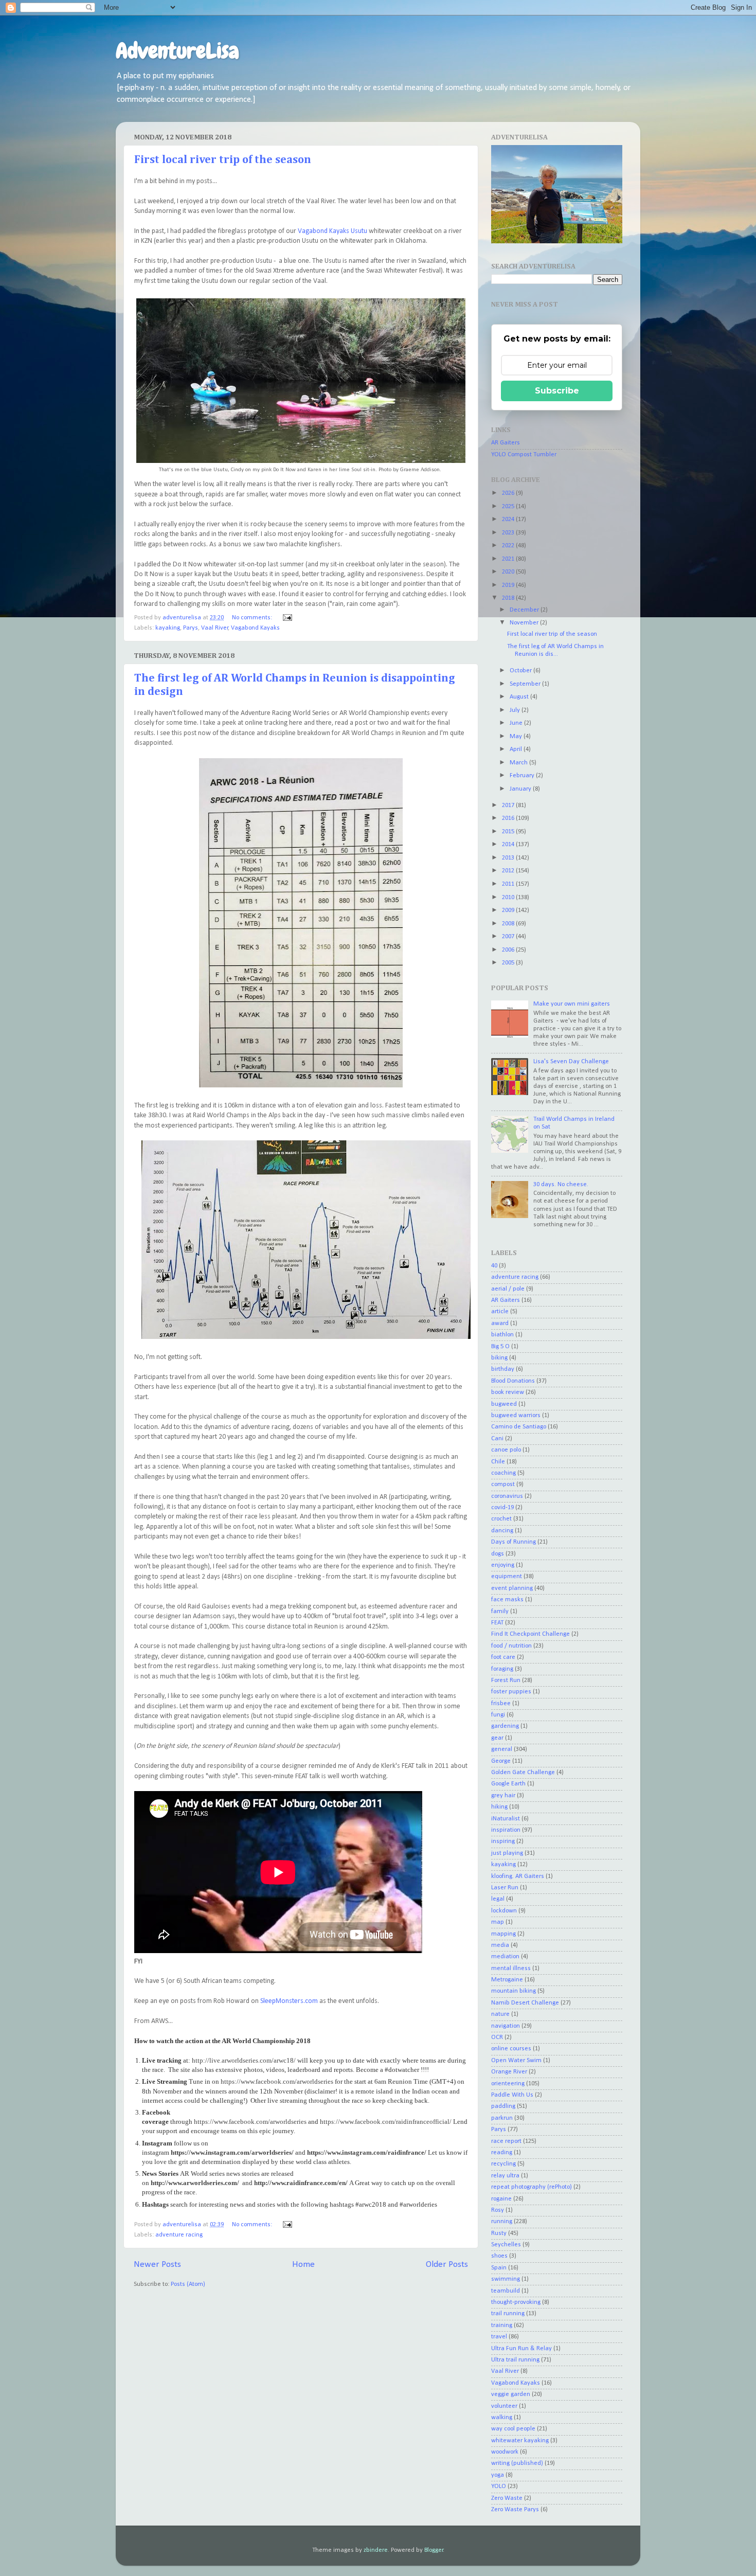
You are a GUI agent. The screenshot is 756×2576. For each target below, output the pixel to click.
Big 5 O (500, 1347)
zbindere (376, 2550)
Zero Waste (507, 2498)
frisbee (501, 1704)
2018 (509, 598)
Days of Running (514, 1542)
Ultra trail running (515, 2360)
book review (508, 1392)
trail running (508, 2314)
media (500, 1945)
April (517, 749)
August (520, 697)
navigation (506, 2026)
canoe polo (506, 1450)
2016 (509, 818)
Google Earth (508, 1784)
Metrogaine (507, 1980)
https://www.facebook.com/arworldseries (277, 2081)
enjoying (503, 1565)
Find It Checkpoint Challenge (530, 1634)
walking (502, 2418)
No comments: (253, 618)
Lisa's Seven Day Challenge (571, 1062)
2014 (509, 845)
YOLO (499, 2486)
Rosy (498, 2210)
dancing (502, 1531)
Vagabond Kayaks (255, 628)
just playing (507, 1853)
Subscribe (557, 391)
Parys (191, 628)
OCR (497, 2037)
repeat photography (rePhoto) (532, 2187)
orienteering (508, 2084)
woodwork (505, 2452)
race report (506, 2141)
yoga (498, 2475)
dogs (498, 1554)
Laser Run (505, 1888)
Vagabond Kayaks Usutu (332, 231)
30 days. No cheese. (561, 1185)
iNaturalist (506, 1819)
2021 (509, 559)
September (526, 684)
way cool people (513, 2429)
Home (303, 2265)
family (500, 1612)
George (501, 1761)
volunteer (504, 2406)
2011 (509, 884)
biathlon (502, 1335)
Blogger (434, 2550)
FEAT (497, 1623)
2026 (509, 493)
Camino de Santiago (519, 1427)
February (523, 776)
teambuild (506, 2291)
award (500, 1323)
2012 (509, 871)
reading (502, 2153)
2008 (509, 924)
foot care (503, 1657)
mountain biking (514, 1991)
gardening (505, 1726)
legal (498, 1899)
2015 (509, 832)
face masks (507, 1600)
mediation (505, 1957)
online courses (511, 2049)
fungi (498, 1715)
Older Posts (447, 2265)
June (517, 723)
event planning (512, 1588)
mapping (503, 1934)
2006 (509, 950)
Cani (497, 1439)
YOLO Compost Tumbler (524, 455)
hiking (499, 1807)
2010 (509, 898)
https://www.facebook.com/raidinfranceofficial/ (386, 2122)
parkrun (502, 2118)
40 (494, 1266)
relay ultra (505, 2176)
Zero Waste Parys (515, 2510)
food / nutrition (511, 1646)
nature (500, 2014)
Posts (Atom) (188, 2284)
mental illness (511, 1969)
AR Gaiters (506, 443)
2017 (509, 806)
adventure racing (179, 2235)
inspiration (506, 1830)
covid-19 (502, 1508)
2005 (509, 963)
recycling (503, 2164)
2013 (509, 858)
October (521, 671)
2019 (509, 585)
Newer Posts (157, 2265)
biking (499, 1358)
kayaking (168, 628)
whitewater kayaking (520, 2441)
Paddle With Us (512, 2095)
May (517, 737)
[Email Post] (287, 618)
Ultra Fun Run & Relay (521, 2349)
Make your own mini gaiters (572, 1004)
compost (503, 1484)
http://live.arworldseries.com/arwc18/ (244, 2060)
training (502, 2325)
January (521, 789)
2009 (509, 910)
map (498, 1922)
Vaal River (215, 628)
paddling (503, 2106)
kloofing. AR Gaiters (518, 1876)
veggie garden (511, 2394)
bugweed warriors (516, 1416)
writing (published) (517, 2463)
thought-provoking (516, 2302)
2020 (509, 572)
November (525, 623)
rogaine (501, 2199)
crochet (501, 1519)
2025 (509, 507)
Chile (498, 1462)
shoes (499, 2256)
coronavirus (507, 1496)
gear (497, 1738)
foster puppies (511, 1692)
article (500, 1312)
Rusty (499, 2233)
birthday (503, 1369)
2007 (509, 937)
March (519, 763)
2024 (509, 520)
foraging (502, 1669)
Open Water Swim (516, 2061)
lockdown (504, 1911)
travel (499, 2337)
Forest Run (506, 1680)
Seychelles (506, 2245)
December (525, 610)
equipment (507, 1577)
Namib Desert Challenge (525, 2003)
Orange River (509, 2072)
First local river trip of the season (223, 160)
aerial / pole (508, 1289)
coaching (503, 1473)
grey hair (503, 1796)
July (516, 710)
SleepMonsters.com (289, 2001)
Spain (499, 2268)
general (502, 1749)
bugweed (504, 1404)
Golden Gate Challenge (523, 1773)
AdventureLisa (177, 51)
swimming (506, 2279)
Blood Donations (513, 1381)
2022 (509, 546)
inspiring (503, 1841)
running (502, 2222)
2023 (509, 533)
